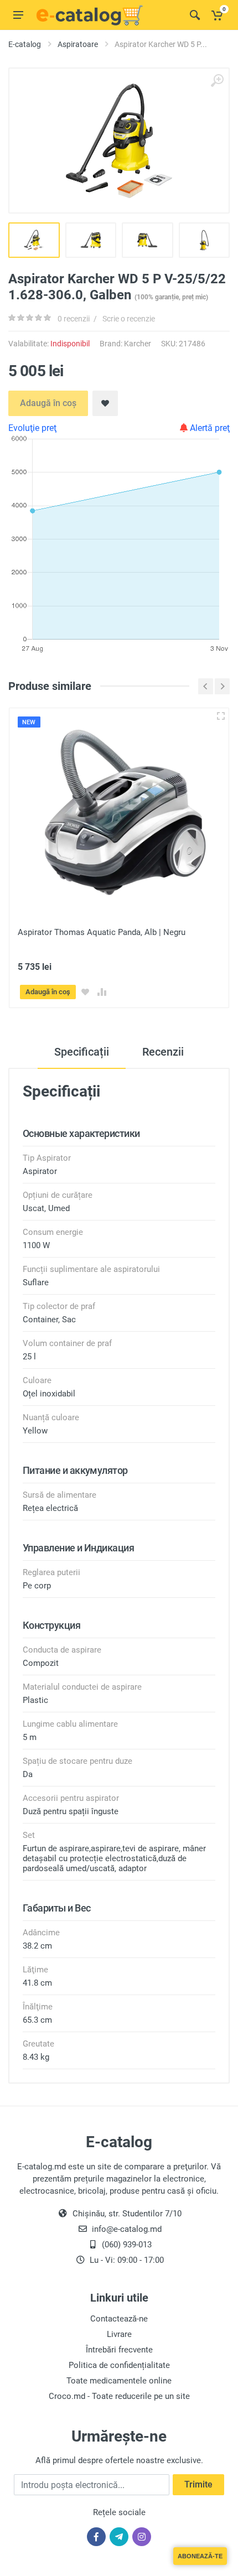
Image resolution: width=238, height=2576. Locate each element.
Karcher (138, 344)
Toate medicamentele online (119, 2381)
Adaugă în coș (48, 403)
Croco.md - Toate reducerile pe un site (119, 2396)
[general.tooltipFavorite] (85, 992)
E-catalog (25, 44)
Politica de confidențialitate (119, 2365)
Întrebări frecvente (119, 2350)
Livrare (119, 2334)
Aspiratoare (78, 44)
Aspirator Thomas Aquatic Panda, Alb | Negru (102, 932)
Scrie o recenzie (129, 319)
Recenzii (163, 1052)
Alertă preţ (209, 428)
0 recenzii (74, 319)
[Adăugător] (221, 716)
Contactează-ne (119, 2319)
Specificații (82, 1052)
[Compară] (102, 992)
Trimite (198, 2484)
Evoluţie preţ (32, 428)
